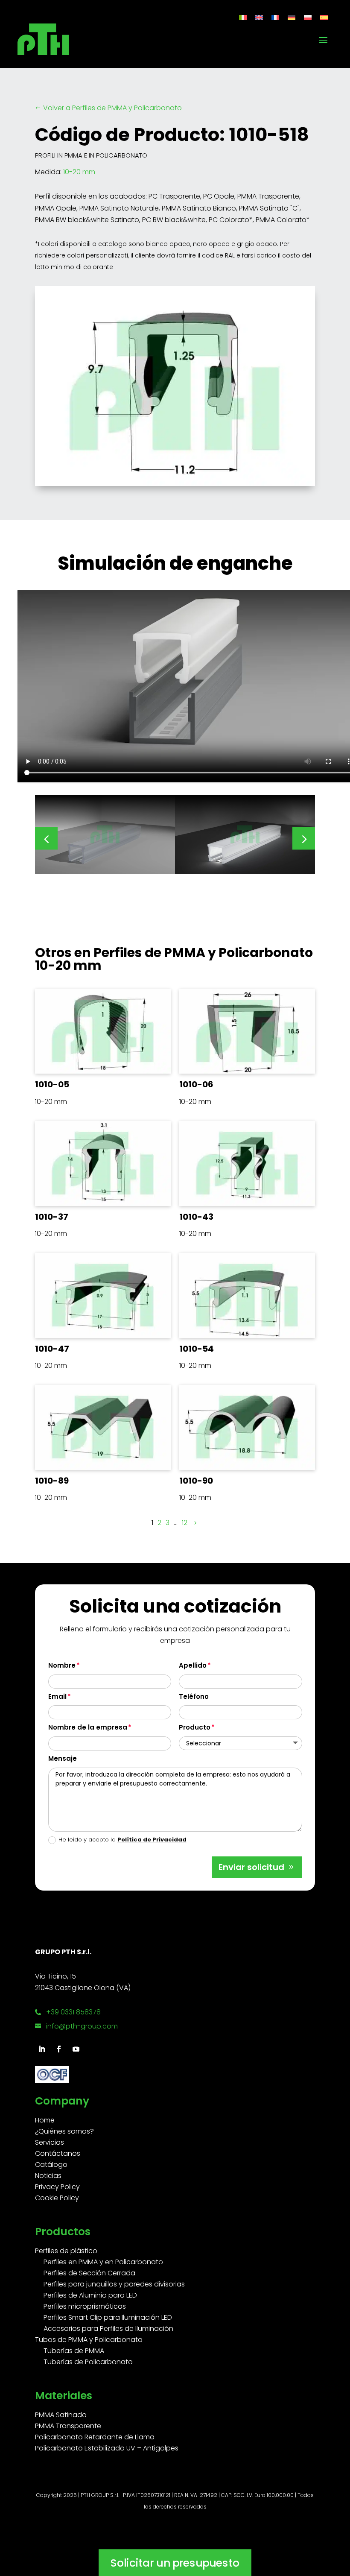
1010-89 (52, 1481)
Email (57, 1696)
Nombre (62, 1665)
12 (185, 1523)
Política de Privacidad (152, 1840)
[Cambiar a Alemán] (292, 17)
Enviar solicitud (251, 1867)
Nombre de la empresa (88, 1727)
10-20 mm (79, 172)
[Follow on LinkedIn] (42, 2049)
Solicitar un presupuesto (175, 2563)
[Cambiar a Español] (324, 17)
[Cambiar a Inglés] (259, 17)
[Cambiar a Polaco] (308, 17)
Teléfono (194, 1696)
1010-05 (52, 1084)
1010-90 (196, 1481)
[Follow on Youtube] (76, 2049)
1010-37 (52, 1217)
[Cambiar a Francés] (275, 17)
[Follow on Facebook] (59, 2049)
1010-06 (196, 1084)
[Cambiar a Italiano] (243, 17)
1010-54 (197, 1349)
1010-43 (196, 1217)
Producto (195, 1727)
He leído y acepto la (122, 1840)
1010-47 (52, 1349)
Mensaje (63, 1758)
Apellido (193, 1665)
